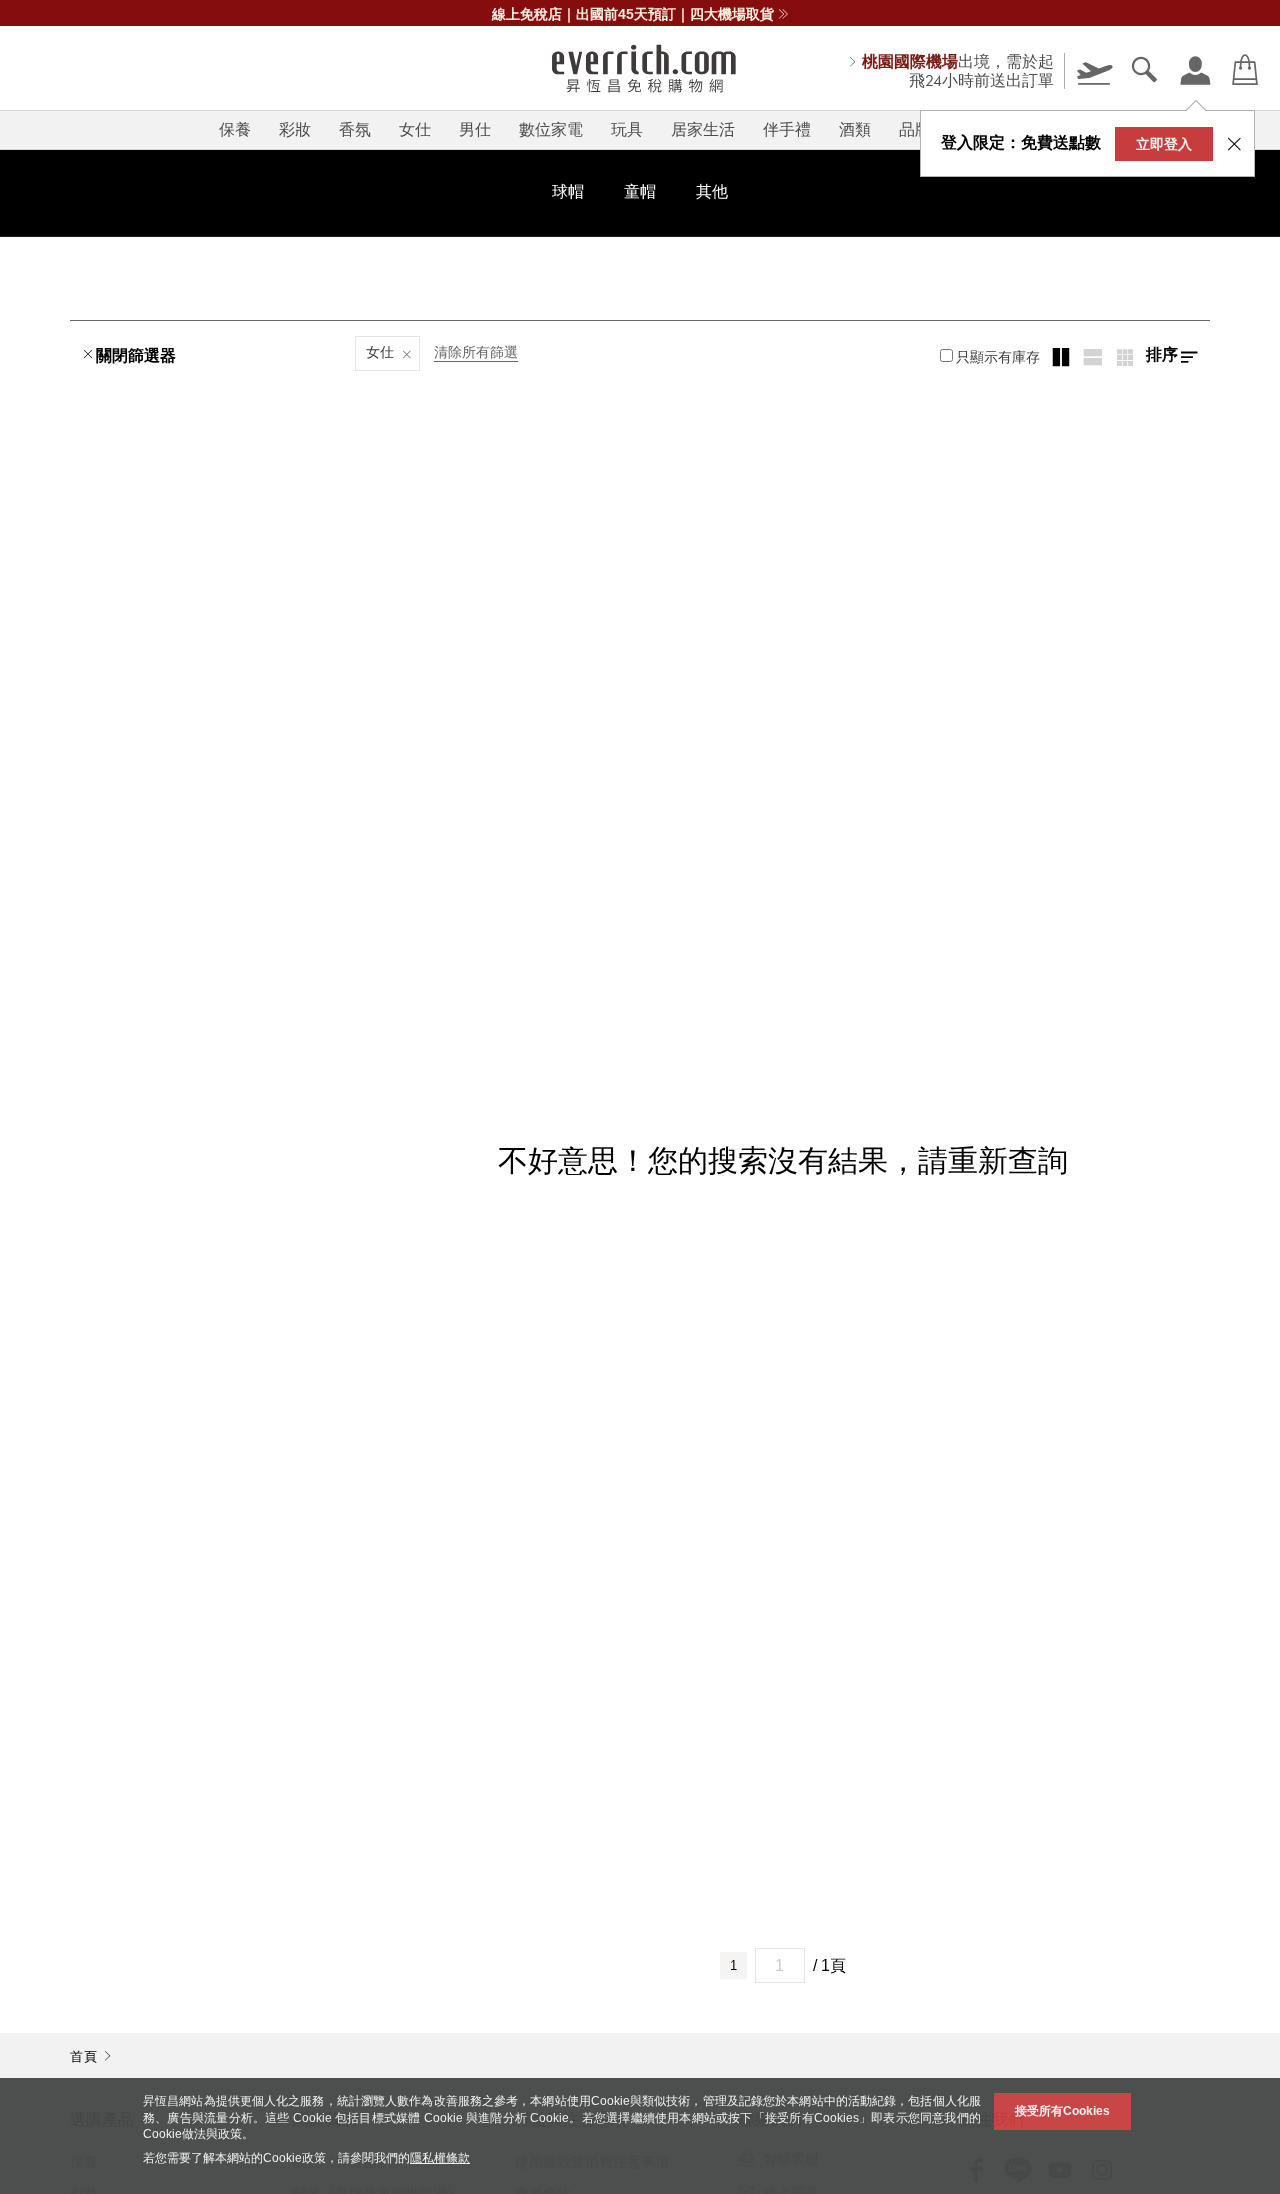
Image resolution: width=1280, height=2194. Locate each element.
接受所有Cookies (1062, 2111)
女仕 (415, 129)
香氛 (355, 129)
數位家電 (551, 129)
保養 (235, 129)
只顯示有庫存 (998, 357)
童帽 (640, 191)
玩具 (627, 129)
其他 (712, 191)
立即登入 (1164, 144)
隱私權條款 (440, 2158)
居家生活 (703, 129)
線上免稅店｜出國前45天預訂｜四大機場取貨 (633, 14)
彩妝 (295, 129)
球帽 (568, 191)
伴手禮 (787, 129)
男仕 (475, 129)
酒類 (855, 129)
